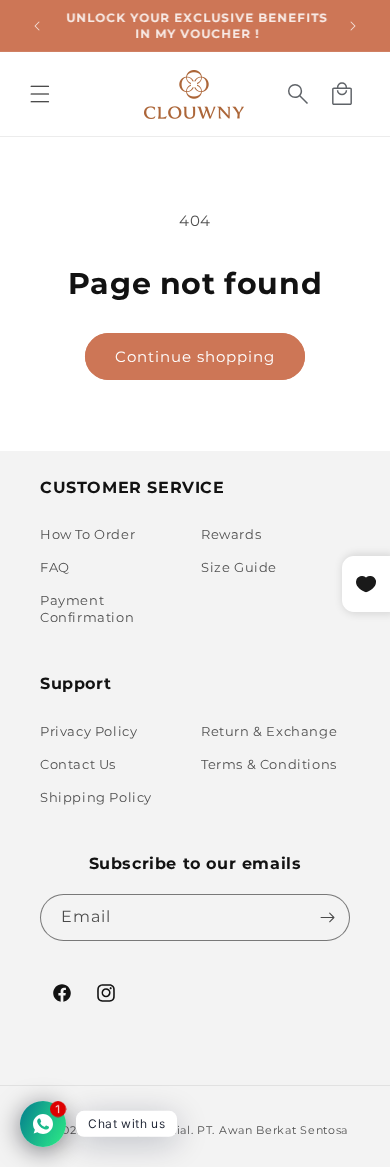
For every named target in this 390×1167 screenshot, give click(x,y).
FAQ (55, 567)
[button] (40, 94)
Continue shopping (195, 356)
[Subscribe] (327, 917)
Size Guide (239, 567)
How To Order (87, 534)
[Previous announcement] (37, 26)
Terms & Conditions (269, 764)
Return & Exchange (269, 731)
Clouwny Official (140, 1130)
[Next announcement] (353, 26)
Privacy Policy (88, 731)
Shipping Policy (96, 797)
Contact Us (78, 764)
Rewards (231, 534)
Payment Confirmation (87, 608)
